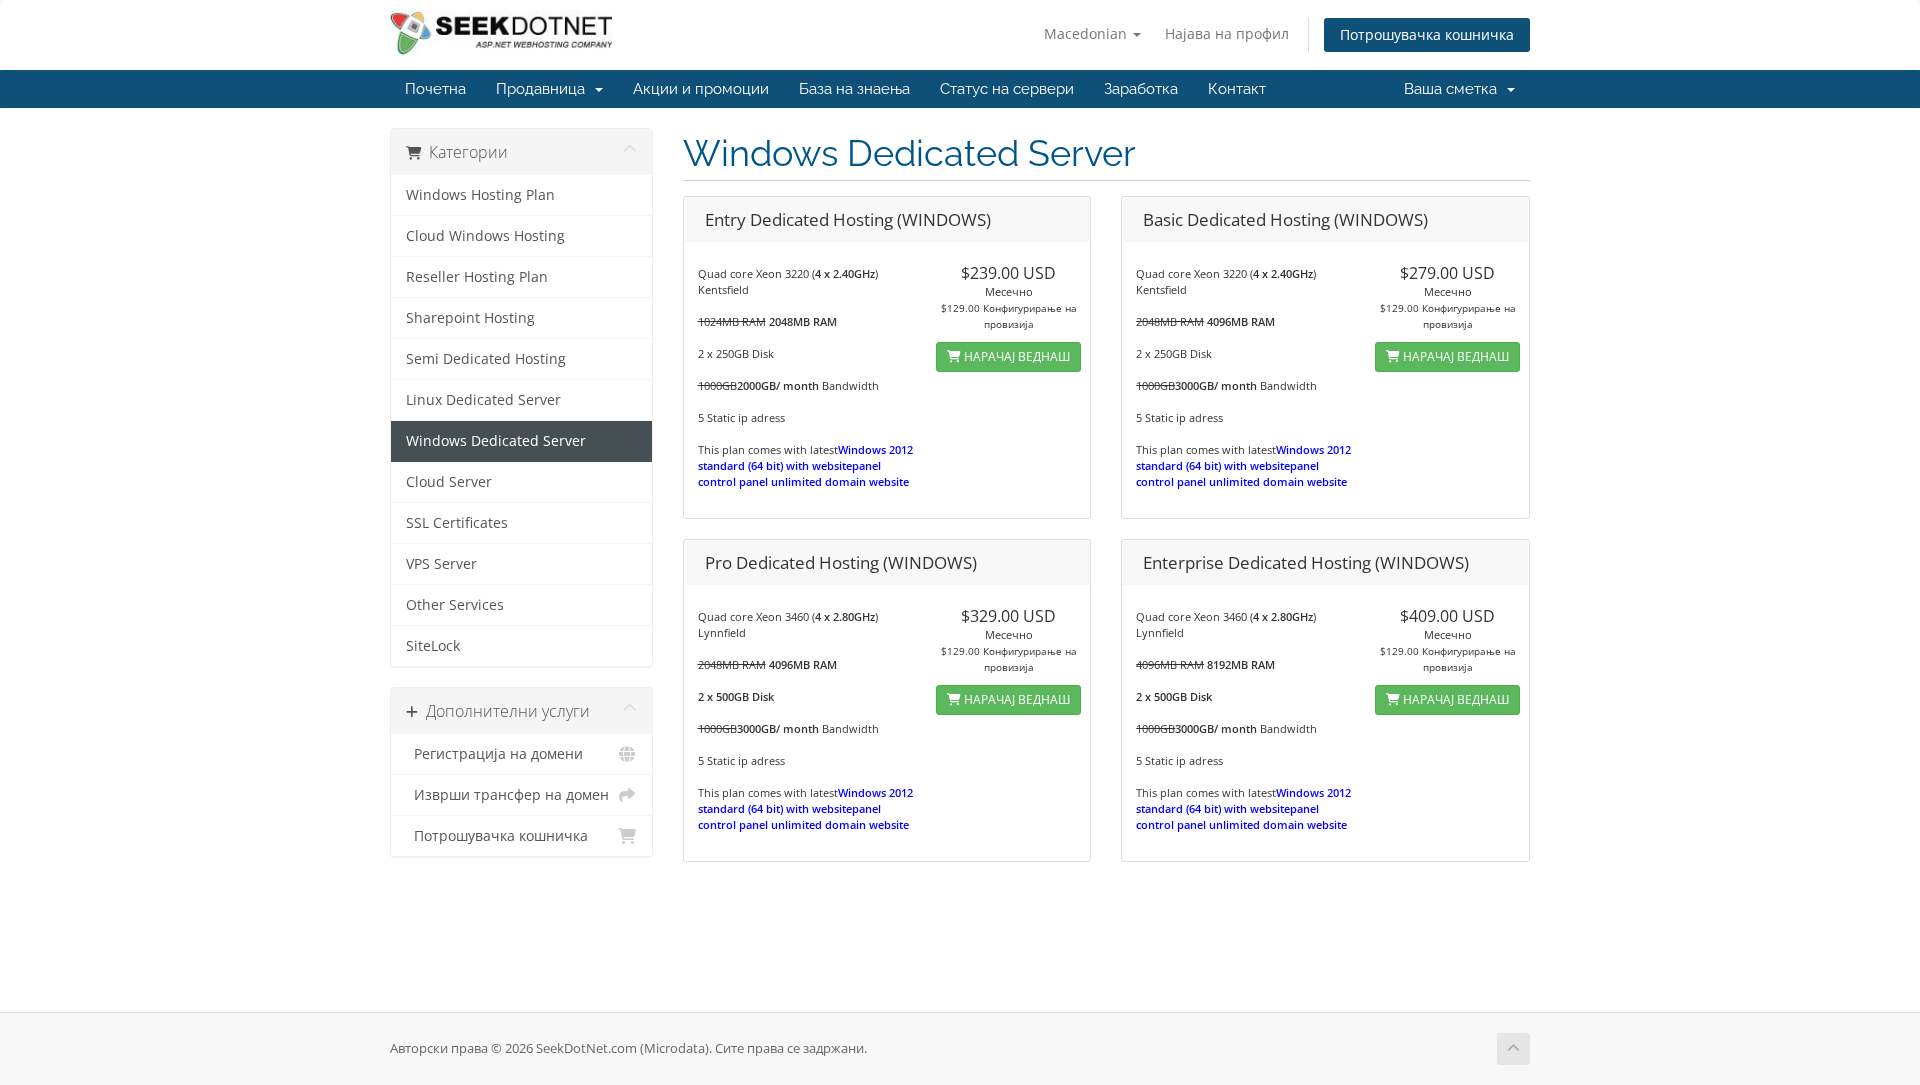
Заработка (1141, 89)
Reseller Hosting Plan (477, 277)
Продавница (544, 89)
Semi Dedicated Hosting (486, 359)
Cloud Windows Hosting (485, 236)
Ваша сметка (1454, 89)
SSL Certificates (457, 523)
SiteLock (433, 646)
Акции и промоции (701, 89)
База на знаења (854, 89)
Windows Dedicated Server (496, 441)
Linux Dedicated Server (483, 400)
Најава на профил (1227, 33)
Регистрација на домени (494, 754)
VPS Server (441, 564)
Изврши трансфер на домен (507, 795)
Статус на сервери (1007, 89)
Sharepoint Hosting (470, 318)
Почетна (435, 89)
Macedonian (1087, 33)
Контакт (1237, 89)
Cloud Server (449, 482)
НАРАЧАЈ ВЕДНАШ (1015, 356)
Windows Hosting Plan (480, 195)
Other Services (455, 605)
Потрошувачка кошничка (1427, 34)
